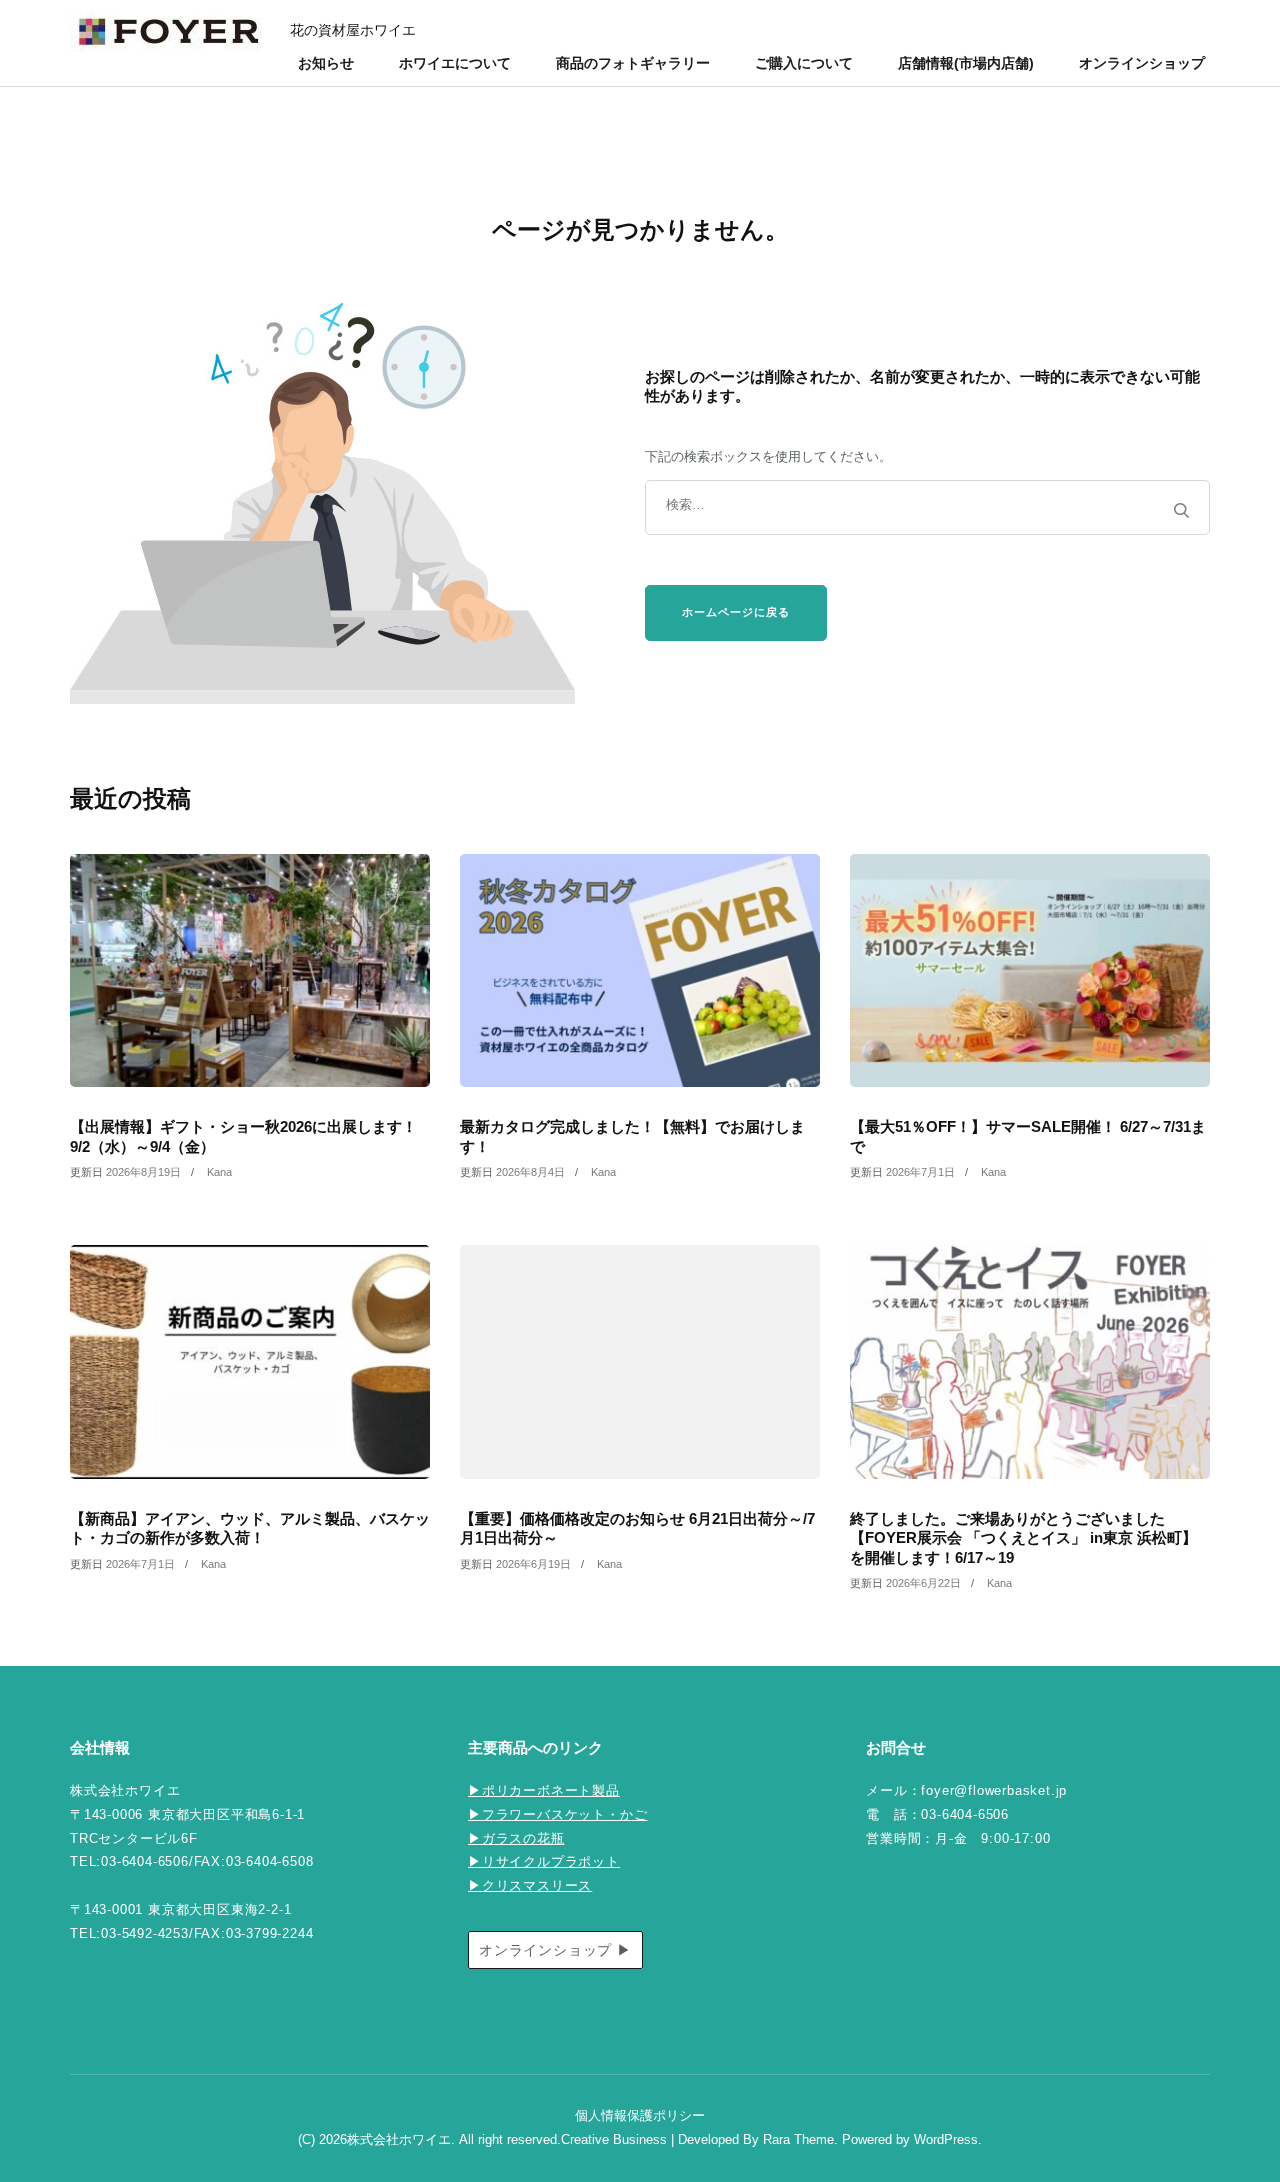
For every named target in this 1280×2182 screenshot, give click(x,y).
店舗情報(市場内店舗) (966, 63)
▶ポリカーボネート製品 (544, 1791)
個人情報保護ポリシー (640, 2116)
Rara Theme (798, 2140)
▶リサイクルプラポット (544, 1862)
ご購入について (804, 63)
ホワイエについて (455, 63)
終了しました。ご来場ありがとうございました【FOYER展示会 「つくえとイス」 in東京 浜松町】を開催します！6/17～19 (1023, 1538)
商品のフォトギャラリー (633, 63)
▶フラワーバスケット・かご (557, 1815)
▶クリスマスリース (530, 1886)
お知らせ (326, 63)
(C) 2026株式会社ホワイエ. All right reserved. (429, 2140)
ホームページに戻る (736, 612)
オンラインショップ (1142, 63)
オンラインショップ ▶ (555, 1950)
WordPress (946, 2140)
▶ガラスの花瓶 (516, 1839)
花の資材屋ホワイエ (353, 30)
